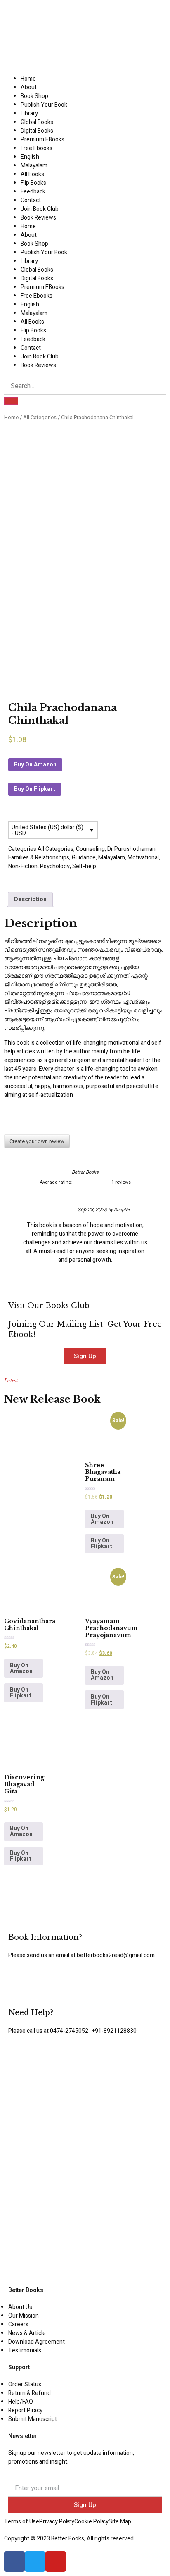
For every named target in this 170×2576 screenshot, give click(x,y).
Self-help (84, 866)
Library (29, 113)
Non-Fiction (23, 866)
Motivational (143, 858)
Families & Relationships (39, 858)
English (30, 157)
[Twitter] (35, 2562)
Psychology (55, 866)
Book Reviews (38, 218)
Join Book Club (40, 209)
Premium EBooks (42, 140)
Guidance (84, 858)
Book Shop (34, 96)
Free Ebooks (37, 148)
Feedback (33, 192)
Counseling (90, 849)
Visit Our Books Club (49, 1306)
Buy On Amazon (35, 765)
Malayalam (34, 166)
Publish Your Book (44, 105)
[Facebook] (14, 2562)
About (29, 87)
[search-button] (11, 401)
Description (30, 899)
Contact (31, 200)
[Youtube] (56, 2562)
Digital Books (37, 131)
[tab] (30, 899)
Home (28, 79)
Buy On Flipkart (35, 789)
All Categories (40, 418)
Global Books (37, 122)
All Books (32, 174)
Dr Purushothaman (131, 849)
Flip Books (33, 183)
